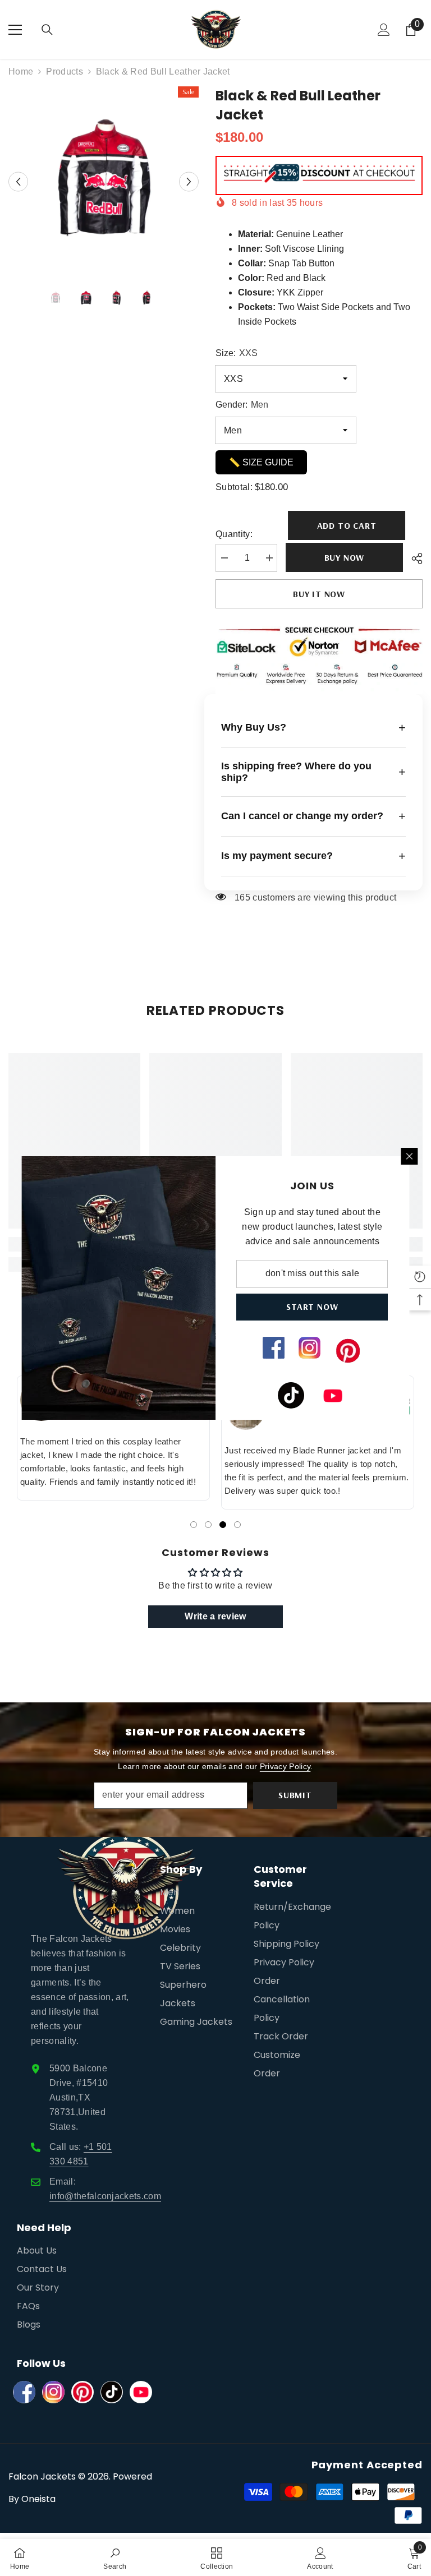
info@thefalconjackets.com (105, 2196)
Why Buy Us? (313, 728)
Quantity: (234, 534)
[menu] (15, 30)
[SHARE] (413, 558)
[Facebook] (24, 2392)
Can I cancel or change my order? (313, 816)
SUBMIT (295, 1795)
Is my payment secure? (313, 856)
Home (21, 71)
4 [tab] (237, 1525)
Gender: (242, 405)
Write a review (215, 1616)
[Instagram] (53, 2392)
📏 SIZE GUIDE (261, 462)
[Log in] (384, 30)
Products (65, 71)
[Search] (47, 30)
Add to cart (345, 525)
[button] (18, 181)
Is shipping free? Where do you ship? (313, 772)
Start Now (313, 1307)
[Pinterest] (82, 2392)
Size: (237, 353)
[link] (115, 2557)
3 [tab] (223, 1525)
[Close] (410, 1156)
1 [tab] (194, 1525)
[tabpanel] (113, 1438)
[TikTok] (112, 2392)
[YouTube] (141, 2392)
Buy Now (345, 557)
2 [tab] (208, 1525)
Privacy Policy (285, 1766)
